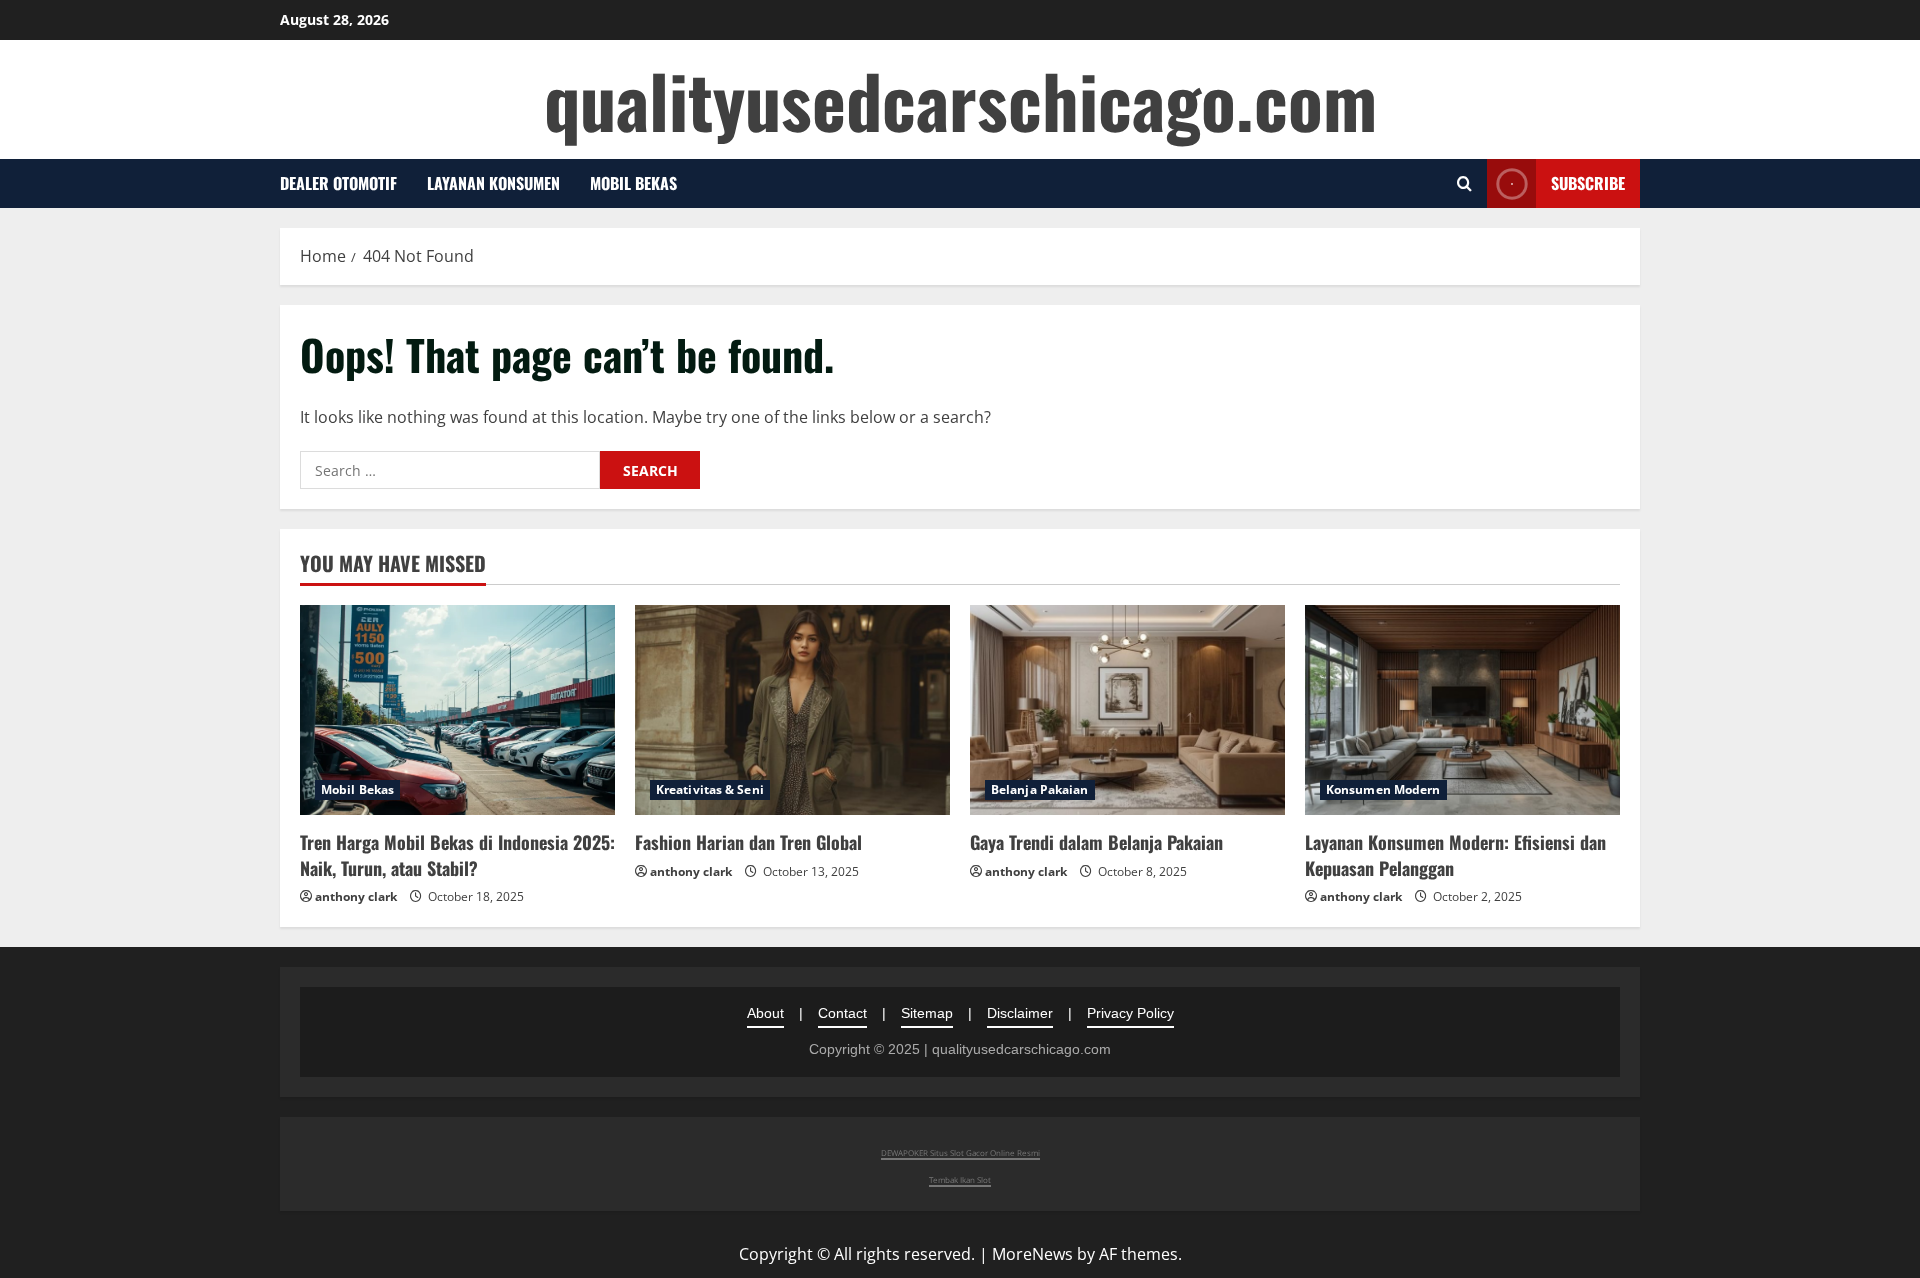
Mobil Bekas (633, 183)
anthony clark (356, 896)
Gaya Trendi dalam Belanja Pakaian (1096, 842)
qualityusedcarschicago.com (960, 99)
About (765, 1013)
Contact (842, 1013)
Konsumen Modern (1383, 789)
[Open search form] (1464, 183)
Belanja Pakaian (1040, 789)
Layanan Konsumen (493, 183)
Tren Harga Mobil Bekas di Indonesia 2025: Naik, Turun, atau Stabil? (457, 854)
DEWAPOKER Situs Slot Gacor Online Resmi (960, 1152)
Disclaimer (1020, 1013)
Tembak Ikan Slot (960, 1179)
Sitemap (927, 1013)
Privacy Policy (1130, 1013)
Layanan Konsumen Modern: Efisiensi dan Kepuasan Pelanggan (1455, 854)
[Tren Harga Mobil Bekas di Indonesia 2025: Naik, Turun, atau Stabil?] (457, 710)
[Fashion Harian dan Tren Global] (792, 710)
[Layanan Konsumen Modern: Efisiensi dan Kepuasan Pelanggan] (1462, 710)
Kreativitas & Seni (710, 789)
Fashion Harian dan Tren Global (748, 842)
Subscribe (1588, 183)
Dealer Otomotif (338, 183)
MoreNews (1032, 1254)
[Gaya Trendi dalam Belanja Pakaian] (1127, 710)
